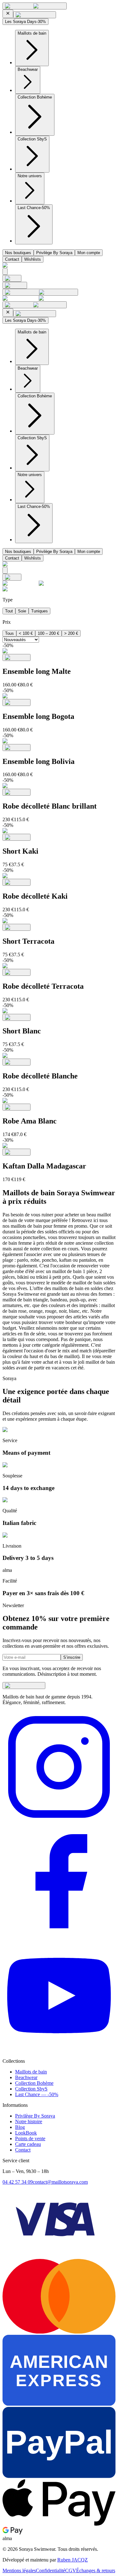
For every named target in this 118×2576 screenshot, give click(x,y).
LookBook (26, 2133)
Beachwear (26, 2077)
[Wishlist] (15, 285)
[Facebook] (59, 1936)
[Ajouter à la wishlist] (17, 657)
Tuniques (39, 611)
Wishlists (33, 259)
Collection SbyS (31, 2089)
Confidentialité (51, 2570)
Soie (22, 611)
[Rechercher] (5, 272)
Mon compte (89, 253)
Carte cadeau (28, 2144)
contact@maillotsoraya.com (60, 2182)
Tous (9, 633)
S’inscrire (72, 1657)
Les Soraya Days (25, 22)
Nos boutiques (18, 253)
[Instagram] (59, 1822)
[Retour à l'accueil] (12, 278)
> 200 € (71, 633)
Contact (12, 259)
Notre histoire (29, 2121)
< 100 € (26, 633)
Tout (9, 611)
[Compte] (40, 292)
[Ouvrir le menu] (35, 6)
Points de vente (30, 2138)
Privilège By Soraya (54, 253)
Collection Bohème (34, 2083)
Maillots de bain (31, 2072)
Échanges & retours (96, 2570)
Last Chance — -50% (37, 2094)
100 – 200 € (48, 633)
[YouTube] (59, 2050)
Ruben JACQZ (73, 2560)
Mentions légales (19, 2570)
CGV (71, 2570)
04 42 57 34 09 (18, 2182)
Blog (20, 2127)
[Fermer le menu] (8, 14)
